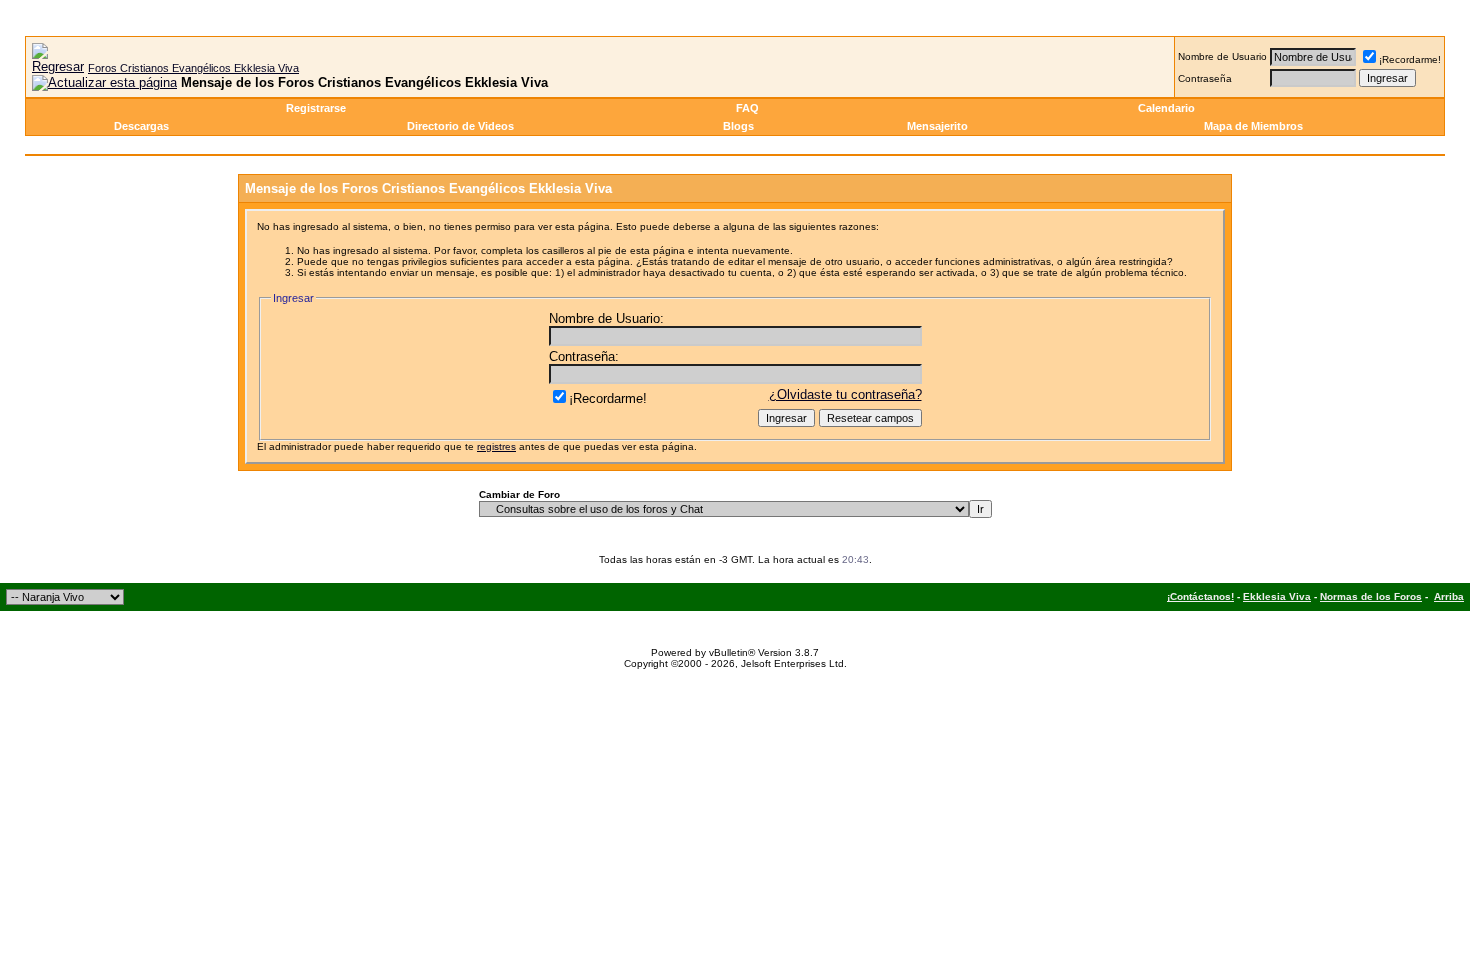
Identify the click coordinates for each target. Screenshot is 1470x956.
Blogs (738, 126)
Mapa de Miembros (1253, 126)
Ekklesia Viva (1277, 596)
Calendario (1166, 108)
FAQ (747, 108)
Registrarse (316, 108)
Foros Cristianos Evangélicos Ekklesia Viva (193, 68)
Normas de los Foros (1371, 596)
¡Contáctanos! (1200, 596)
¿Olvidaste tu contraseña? (845, 394)
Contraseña (1205, 78)
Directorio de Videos (460, 126)
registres (496, 446)
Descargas (141, 126)
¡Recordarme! (1410, 59)
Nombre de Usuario (1222, 56)
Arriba (1449, 596)
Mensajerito (937, 126)
